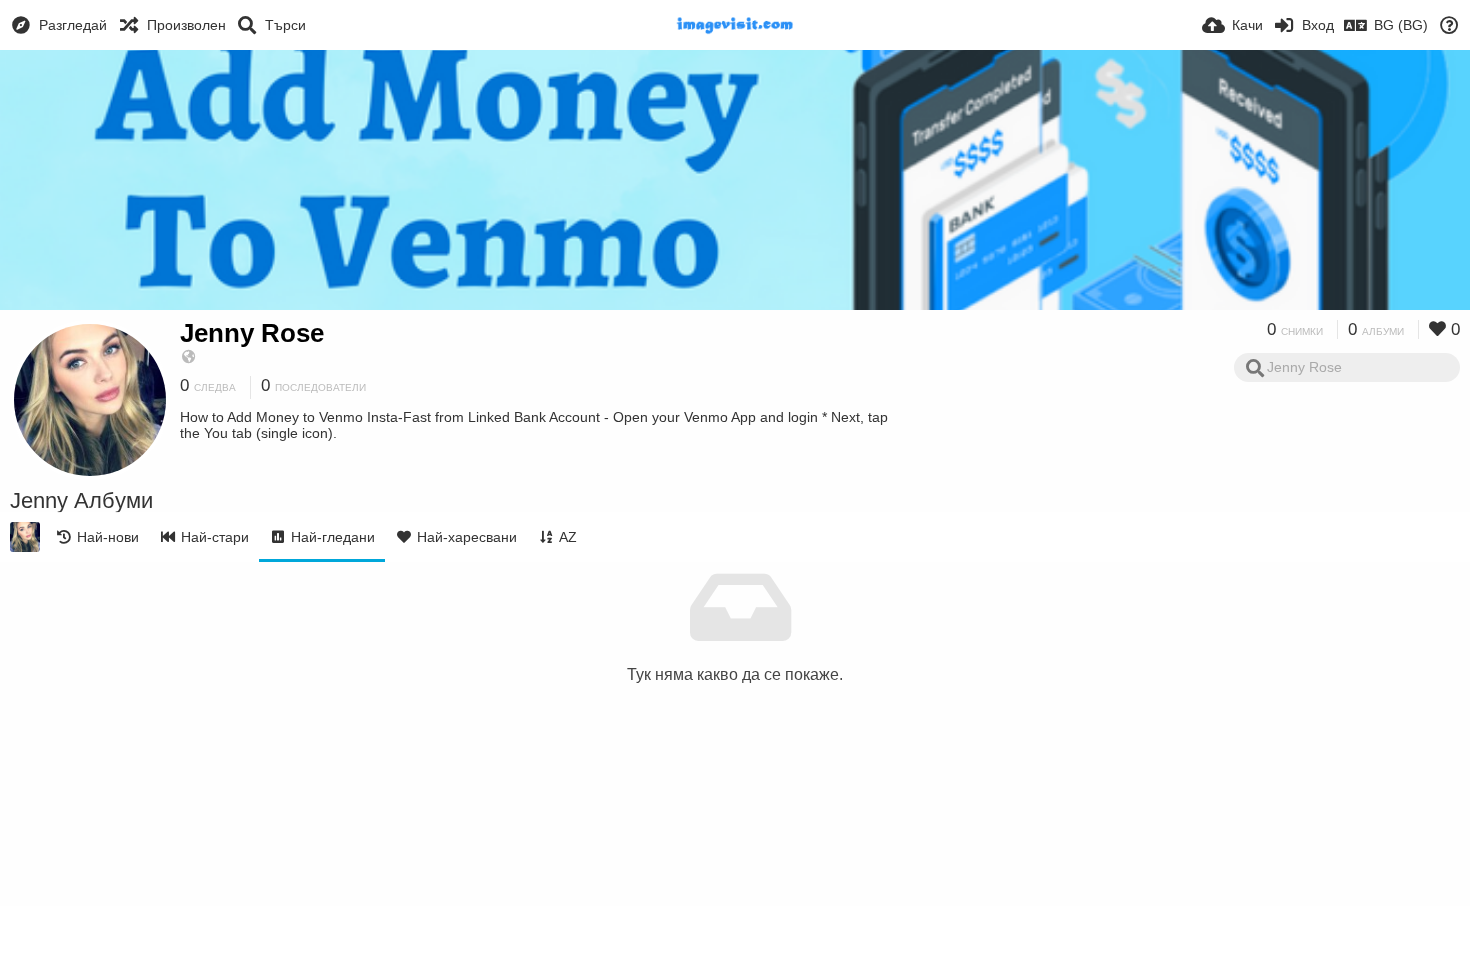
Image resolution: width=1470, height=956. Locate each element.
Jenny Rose (252, 333)
